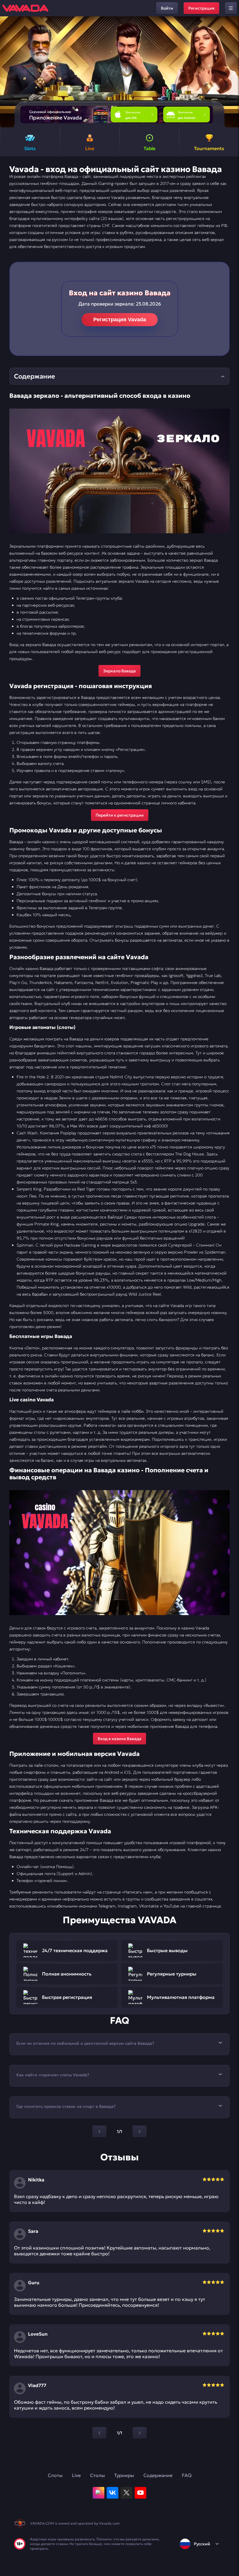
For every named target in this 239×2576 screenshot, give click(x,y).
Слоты (55, 2475)
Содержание (158, 2475)
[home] (25, 8)
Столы (97, 2475)
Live (76, 2475)
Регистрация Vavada (120, 320)
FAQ (187, 2475)
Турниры (124, 2475)
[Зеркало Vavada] (119, 471)
